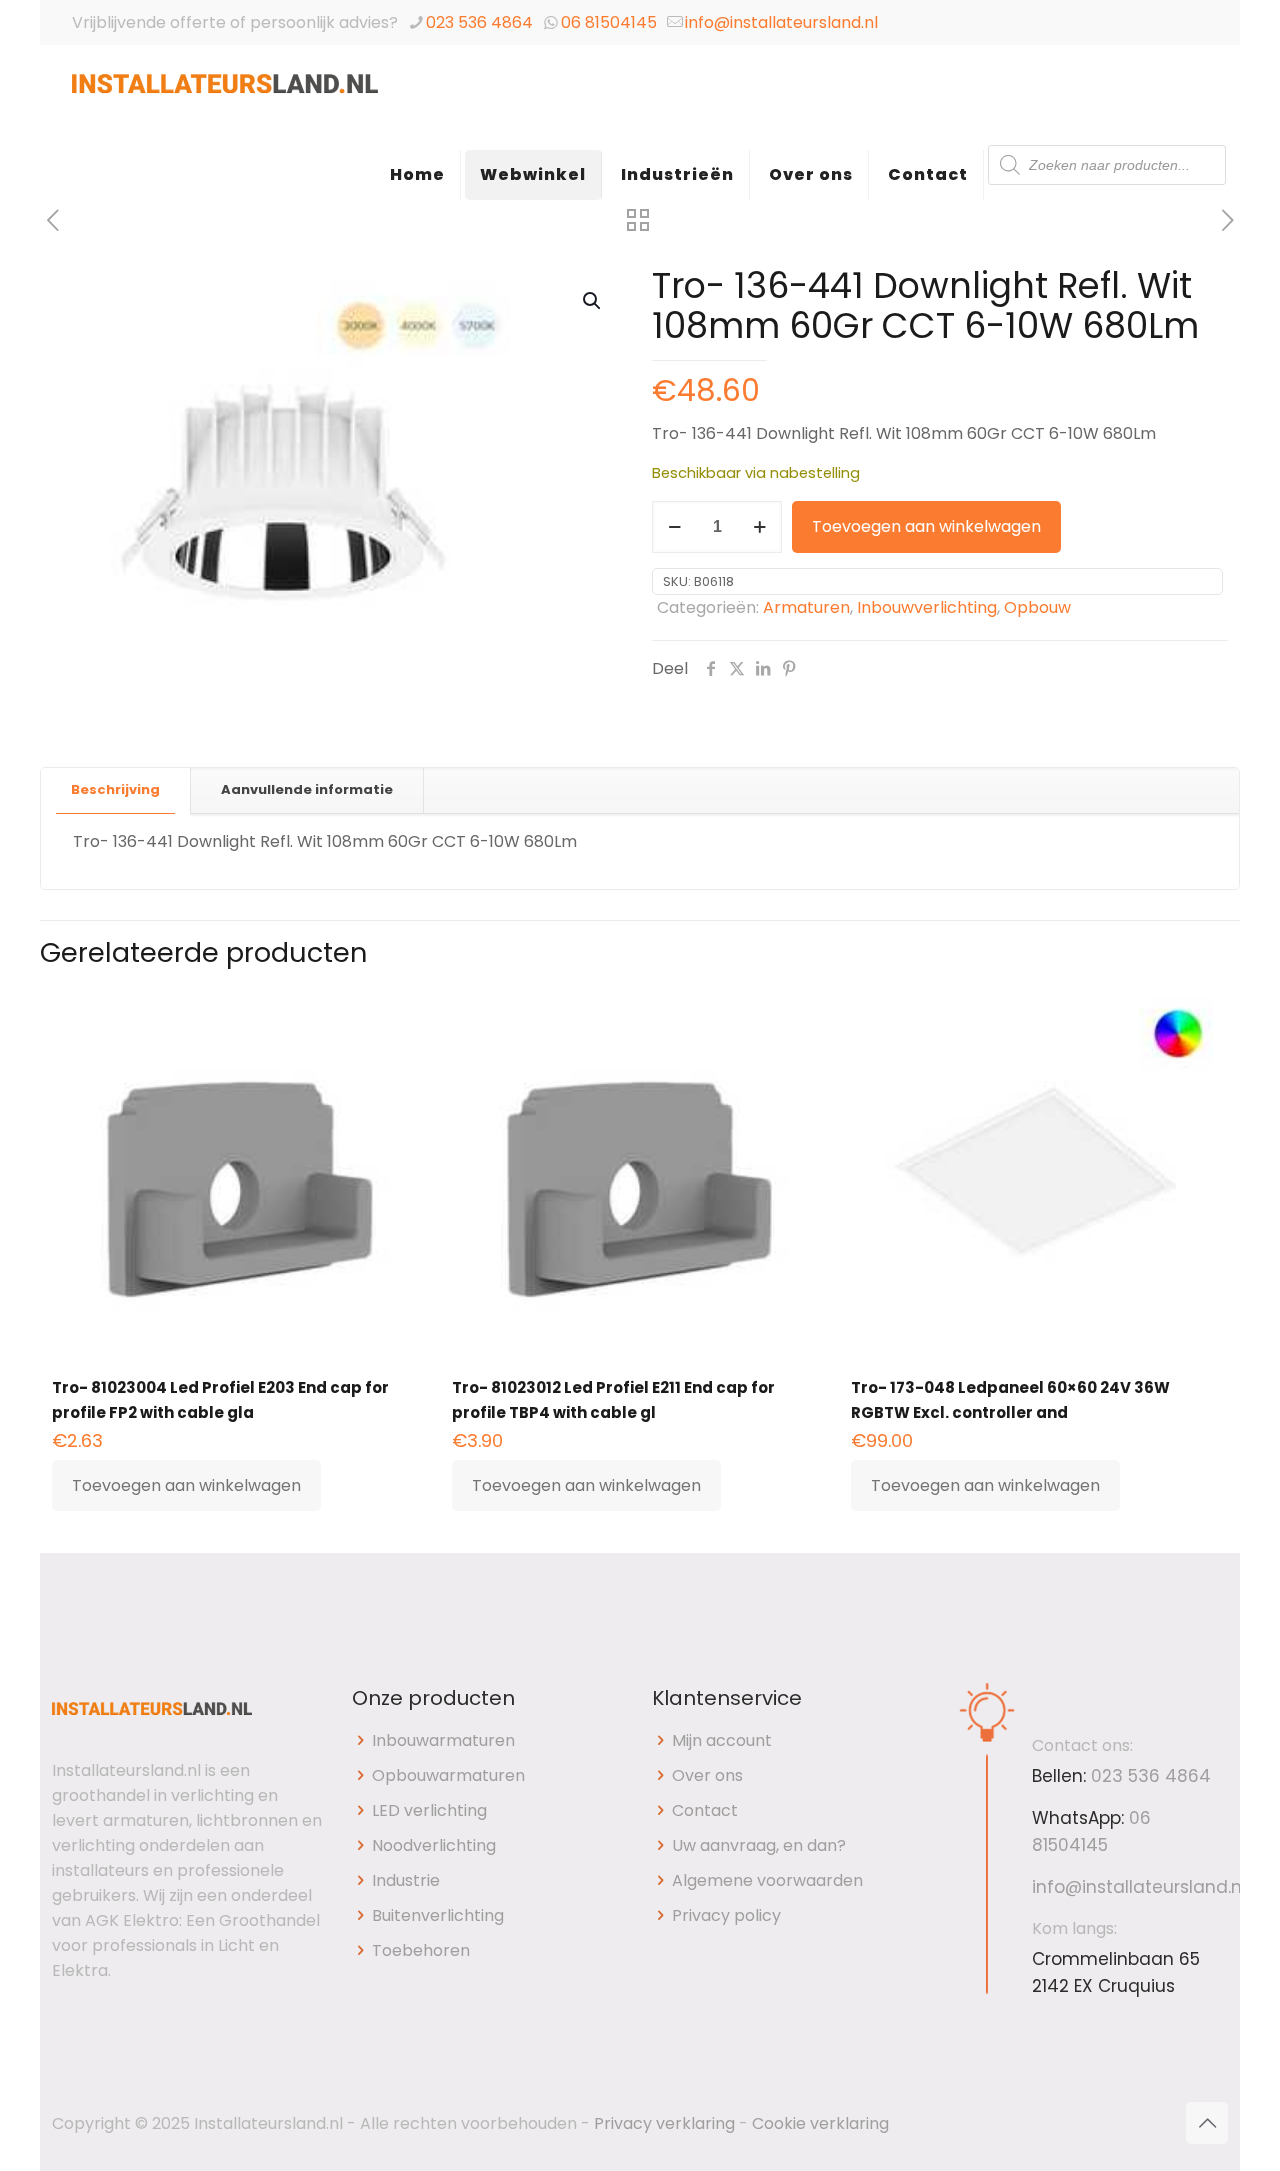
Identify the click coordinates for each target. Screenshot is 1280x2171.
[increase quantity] (759, 527)
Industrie (406, 1880)
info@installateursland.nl (781, 22)
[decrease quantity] (674, 527)
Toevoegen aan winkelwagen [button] (186, 1485)
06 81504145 (609, 22)
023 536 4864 (479, 22)
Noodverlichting (434, 1845)
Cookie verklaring (820, 2123)
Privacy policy (726, 1915)
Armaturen (806, 607)
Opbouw (1037, 607)
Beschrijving (115, 789)
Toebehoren (421, 1950)
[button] (593, 301)
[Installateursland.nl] (225, 95)
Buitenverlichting (438, 1915)
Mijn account (722, 1740)
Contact (705, 1810)
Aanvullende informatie (307, 789)
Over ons (707, 1775)
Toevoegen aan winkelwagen (926, 526)
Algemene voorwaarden (767, 1880)
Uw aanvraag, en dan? (759, 1845)
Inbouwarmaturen (443, 1740)
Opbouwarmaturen (448, 1775)
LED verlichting (429, 1810)
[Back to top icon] (1207, 2123)
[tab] (116, 790)
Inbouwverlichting (927, 607)
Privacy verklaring (664, 2123)
